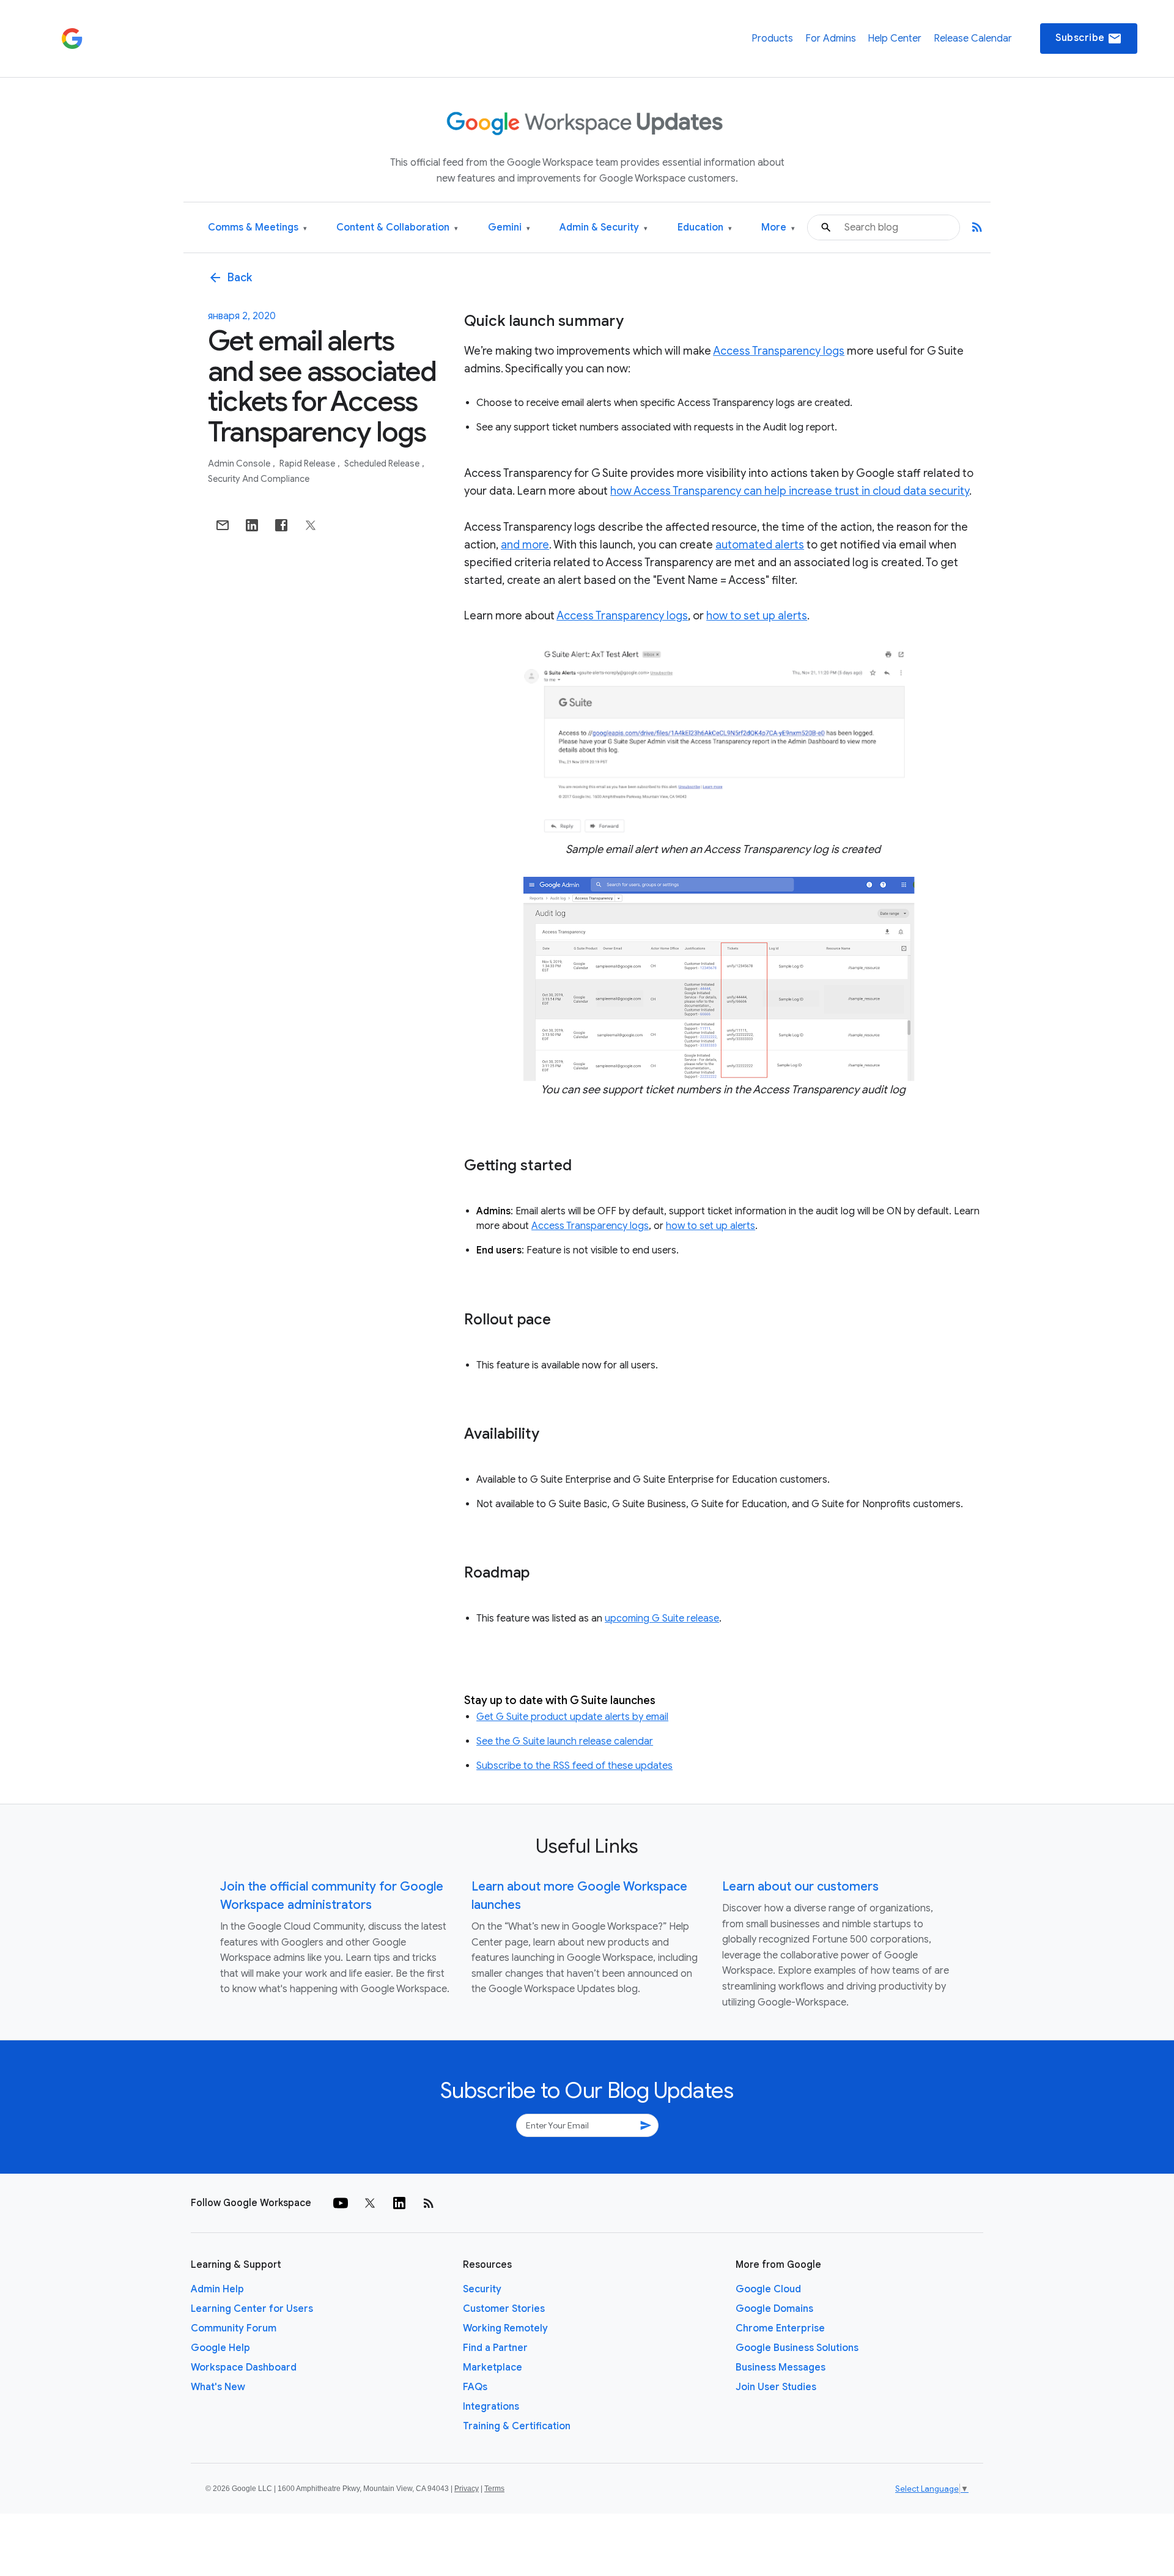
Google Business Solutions (797, 2348)
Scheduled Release (383, 463)
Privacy (467, 2489)
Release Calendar (973, 39)
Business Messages (781, 2367)
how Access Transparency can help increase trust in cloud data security (790, 491)
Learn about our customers (800, 1887)
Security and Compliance (259, 479)
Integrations (491, 2407)
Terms (494, 2489)
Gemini (509, 228)
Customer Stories (504, 2309)
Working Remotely (505, 2328)
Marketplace (493, 2367)
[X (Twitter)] (370, 2203)
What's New (218, 2387)
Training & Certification (517, 2426)
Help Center (895, 39)
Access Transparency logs (779, 351)
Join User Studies (776, 2387)
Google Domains (774, 2309)
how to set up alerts (757, 616)
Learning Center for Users (252, 2309)
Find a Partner (495, 2348)
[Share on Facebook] (281, 525)
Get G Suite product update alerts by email (572, 1717)
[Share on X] (311, 525)
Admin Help (217, 2289)
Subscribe (1089, 39)
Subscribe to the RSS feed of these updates (574, 1766)
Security (482, 2289)
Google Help (220, 2348)
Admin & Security (604, 228)
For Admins (831, 39)
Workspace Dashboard (244, 2367)
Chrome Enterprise (780, 2328)
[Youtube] (341, 2203)
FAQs (475, 2387)
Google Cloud (768, 2289)
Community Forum (234, 2328)
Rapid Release (308, 463)
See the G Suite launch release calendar (565, 1741)
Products (772, 39)
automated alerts (760, 545)
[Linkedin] (399, 2203)
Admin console (240, 463)
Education (705, 228)
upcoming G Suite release (662, 1618)
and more (525, 545)
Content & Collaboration (397, 228)
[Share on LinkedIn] (252, 525)
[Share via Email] (223, 525)
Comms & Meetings (257, 228)
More (778, 228)
